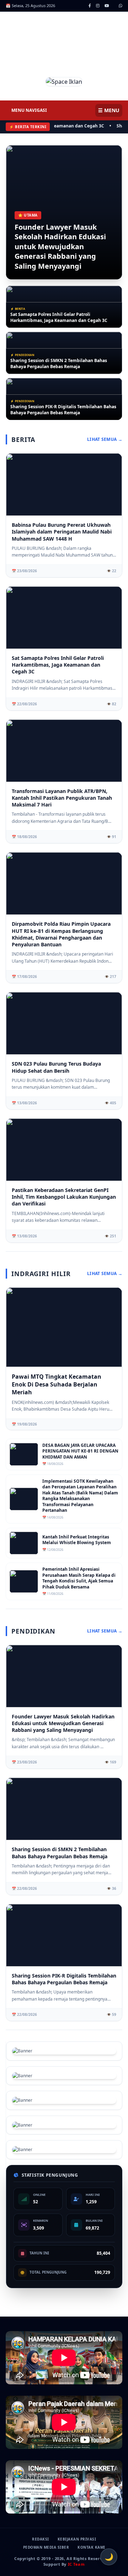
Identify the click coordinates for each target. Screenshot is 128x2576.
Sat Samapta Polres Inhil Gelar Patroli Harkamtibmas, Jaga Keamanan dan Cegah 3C (59, 318)
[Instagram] (98, 6)
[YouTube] (107, 6)
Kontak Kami (91, 2547)
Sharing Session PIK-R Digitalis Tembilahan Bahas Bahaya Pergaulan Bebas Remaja (63, 410)
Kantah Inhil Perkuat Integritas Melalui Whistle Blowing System (77, 1540)
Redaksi (41, 2539)
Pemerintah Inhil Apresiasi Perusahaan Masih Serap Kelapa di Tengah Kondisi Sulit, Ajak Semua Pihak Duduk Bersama (79, 1578)
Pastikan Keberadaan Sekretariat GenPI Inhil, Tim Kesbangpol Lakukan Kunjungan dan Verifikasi (64, 1197)
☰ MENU (109, 110)
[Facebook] (90, 6)
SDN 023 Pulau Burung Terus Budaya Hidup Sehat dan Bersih (56, 1067)
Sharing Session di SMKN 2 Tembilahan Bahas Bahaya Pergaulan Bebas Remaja (59, 364)
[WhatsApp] (121, 6)
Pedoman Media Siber (46, 2547)
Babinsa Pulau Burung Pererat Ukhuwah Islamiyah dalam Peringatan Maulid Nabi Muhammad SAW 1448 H (62, 532)
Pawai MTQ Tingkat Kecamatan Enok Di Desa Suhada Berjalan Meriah (57, 1384)
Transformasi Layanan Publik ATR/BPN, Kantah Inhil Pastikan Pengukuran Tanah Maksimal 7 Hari (62, 798)
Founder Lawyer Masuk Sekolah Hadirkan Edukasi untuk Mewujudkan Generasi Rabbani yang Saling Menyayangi (60, 247)
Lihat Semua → (105, 439)
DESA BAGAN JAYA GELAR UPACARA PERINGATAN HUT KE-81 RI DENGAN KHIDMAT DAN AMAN (80, 1451)
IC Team (76, 2564)
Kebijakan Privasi (77, 2539)
